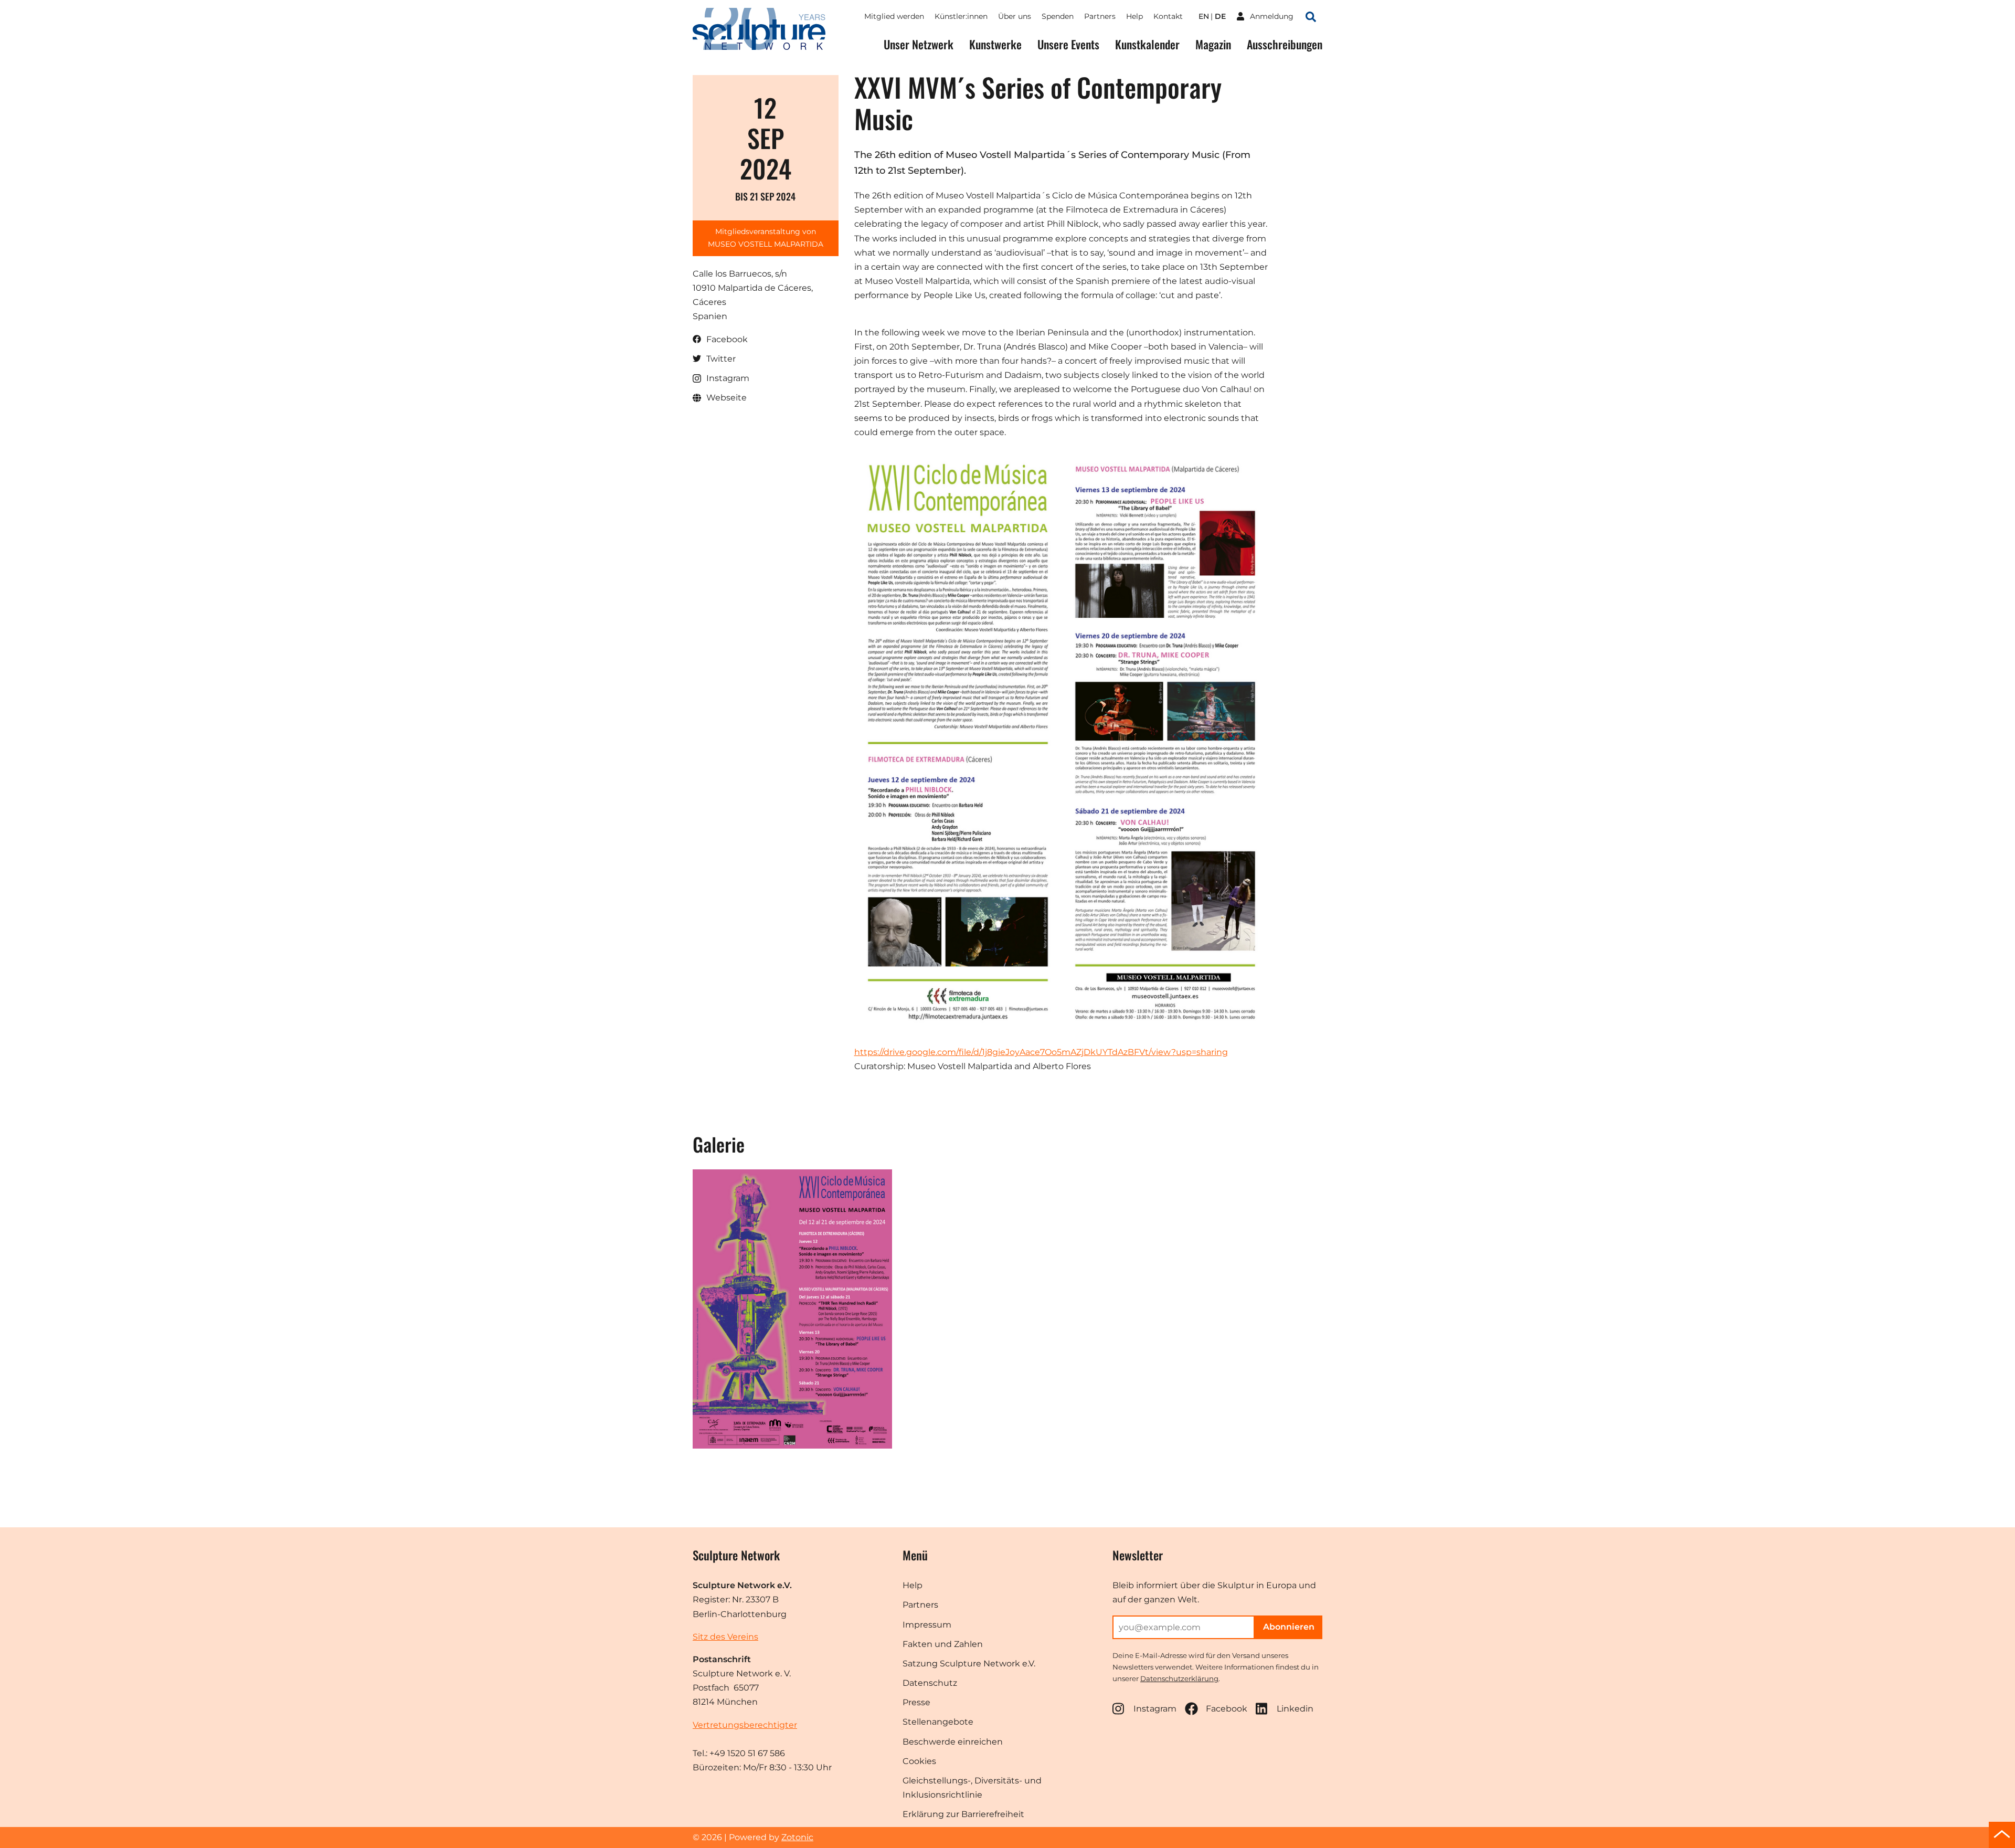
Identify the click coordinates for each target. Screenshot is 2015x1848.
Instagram (1155, 1709)
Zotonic (797, 1837)
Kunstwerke (995, 44)
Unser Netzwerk (919, 44)
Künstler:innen (961, 16)
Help (1134, 16)
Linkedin (1295, 1709)
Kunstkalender (1147, 44)
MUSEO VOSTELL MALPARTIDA (766, 244)
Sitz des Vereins (725, 1637)
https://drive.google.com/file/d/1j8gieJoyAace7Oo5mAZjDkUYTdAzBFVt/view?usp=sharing (1041, 1052)
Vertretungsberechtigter (745, 1725)
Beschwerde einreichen (953, 1742)
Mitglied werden (894, 16)
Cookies (919, 1761)
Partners (1100, 16)
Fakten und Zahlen (943, 1644)
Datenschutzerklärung (1179, 1678)
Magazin (1213, 44)
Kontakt (1168, 16)
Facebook (1227, 1709)
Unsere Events (1068, 44)
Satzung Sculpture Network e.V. (969, 1664)
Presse (916, 1702)
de (1220, 16)
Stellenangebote (938, 1722)
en (1204, 16)
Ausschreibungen (1285, 44)
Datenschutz (930, 1683)
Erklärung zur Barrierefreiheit (963, 1814)
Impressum (927, 1625)
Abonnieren (1289, 1627)
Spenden (1058, 16)
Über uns (1015, 16)
